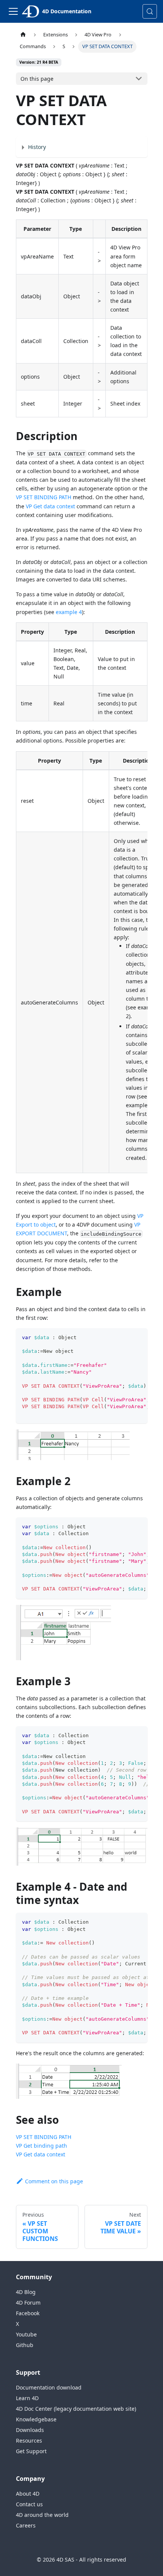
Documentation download (49, 2387)
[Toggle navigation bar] (13, 11)
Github (25, 2345)
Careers (26, 2525)
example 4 (69, 612)
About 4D (28, 2494)
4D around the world (42, 2515)
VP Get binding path (42, 2146)
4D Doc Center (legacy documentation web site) (76, 2409)
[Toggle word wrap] (124, 1338)
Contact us (29, 2504)
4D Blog (26, 2292)
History (37, 147)
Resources (29, 2440)
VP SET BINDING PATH (44, 497)
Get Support (31, 2451)
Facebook (28, 2313)
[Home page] (23, 35)
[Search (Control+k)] (150, 11)
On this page (37, 79)
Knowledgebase (36, 2419)
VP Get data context (50, 506)
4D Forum (28, 2303)
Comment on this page (54, 2181)
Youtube (26, 2334)
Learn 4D (27, 2398)
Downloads (30, 2430)
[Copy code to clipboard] (138, 1338)
